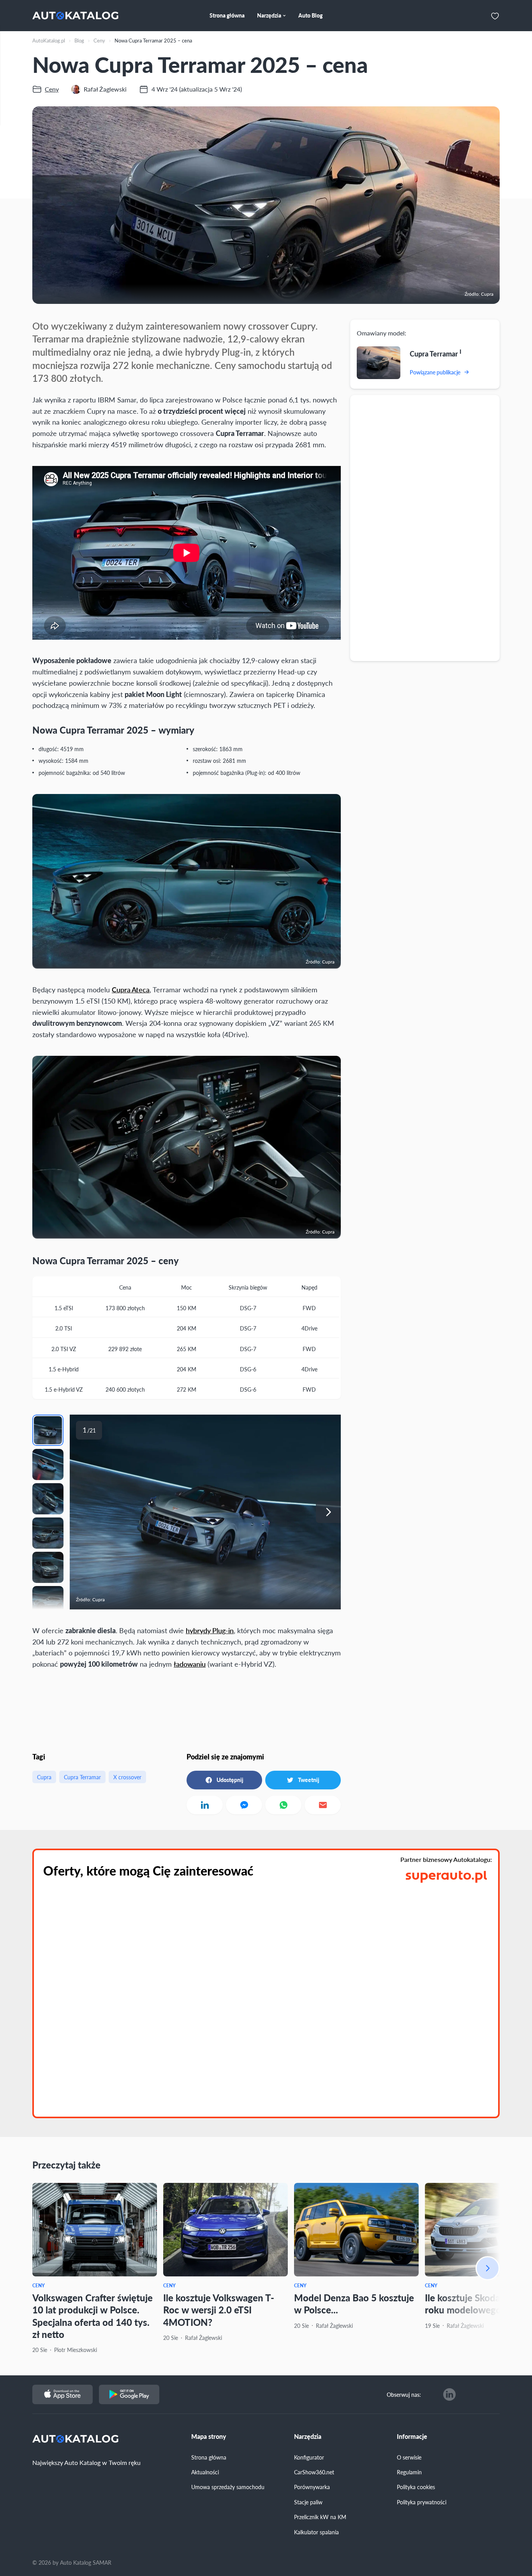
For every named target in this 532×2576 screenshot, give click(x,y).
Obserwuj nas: (404, 2394)
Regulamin (409, 2472)
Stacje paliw (308, 2502)
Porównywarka (312, 2487)
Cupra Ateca (131, 989)
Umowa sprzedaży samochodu (228, 2487)
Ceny (39, 2286)
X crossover (127, 1777)
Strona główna (209, 2457)
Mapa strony (209, 2437)
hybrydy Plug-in (210, 1630)
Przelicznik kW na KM (320, 2517)
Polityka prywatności (422, 2502)
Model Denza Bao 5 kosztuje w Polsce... (354, 2303)
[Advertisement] (425, 528)
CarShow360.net (314, 2472)
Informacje (412, 2437)
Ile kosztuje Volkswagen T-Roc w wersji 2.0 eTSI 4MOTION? (219, 2310)
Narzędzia (308, 2437)
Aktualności (205, 2472)
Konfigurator (309, 2457)
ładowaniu (190, 1664)
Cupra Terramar (82, 1777)
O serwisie (409, 2457)
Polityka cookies (416, 2487)
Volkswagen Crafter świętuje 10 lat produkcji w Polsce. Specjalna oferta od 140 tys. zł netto (92, 2316)
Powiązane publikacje (435, 372)
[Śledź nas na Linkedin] (449, 2394)
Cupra (44, 1777)
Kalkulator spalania (316, 2532)
